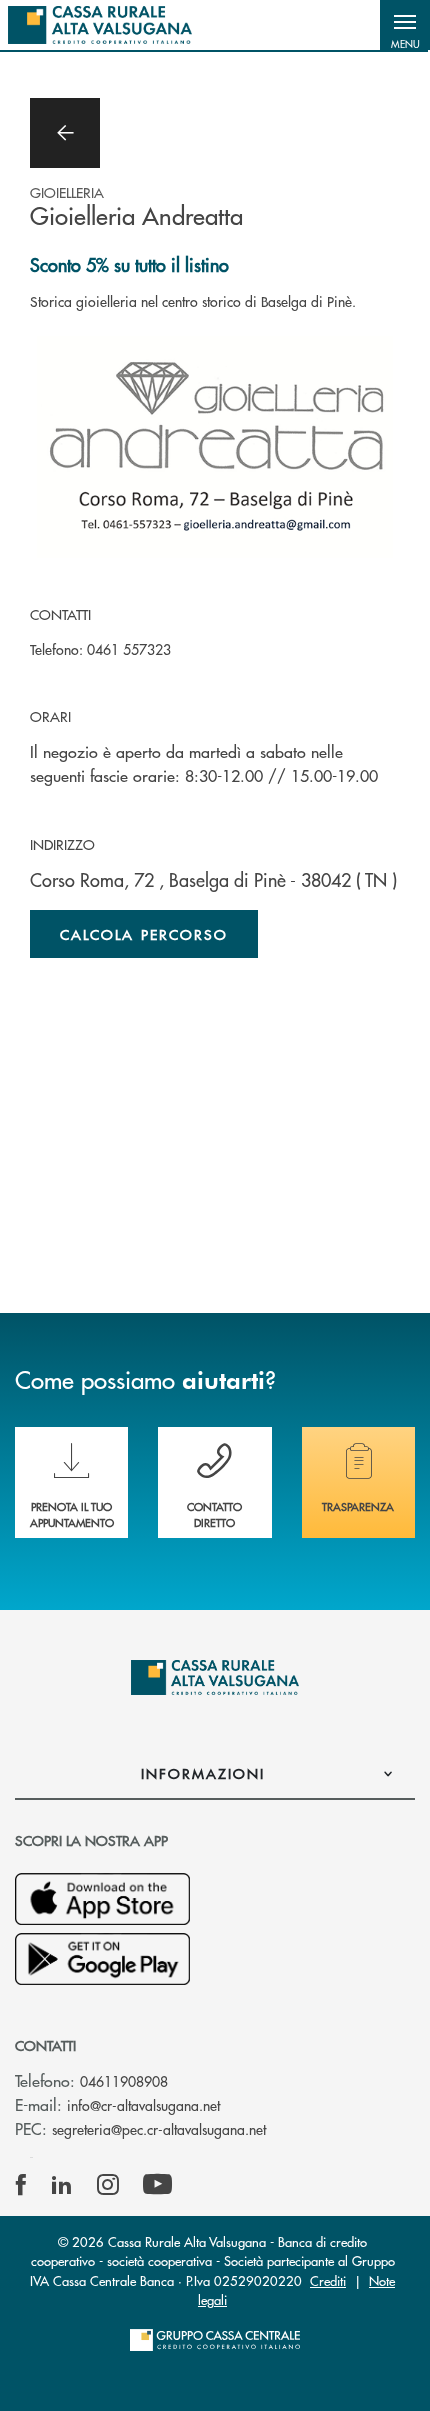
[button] (405, 25)
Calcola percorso (144, 934)
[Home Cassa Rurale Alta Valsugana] (100, 25)
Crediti (328, 2280)
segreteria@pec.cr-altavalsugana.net (159, 2129)
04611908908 (124, 2081)
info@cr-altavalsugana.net (143, 2105)
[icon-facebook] (21, 2185)
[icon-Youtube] (157, 2185)
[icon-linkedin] (62, 2185)
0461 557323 (129, 649)
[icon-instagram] (108, 2185)
